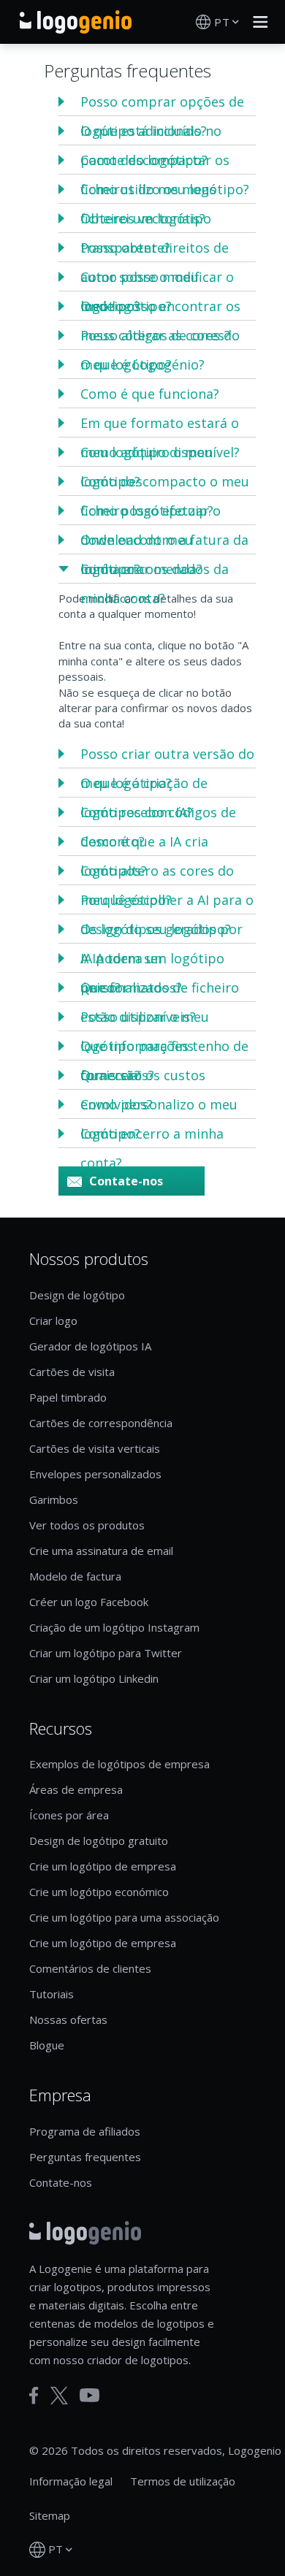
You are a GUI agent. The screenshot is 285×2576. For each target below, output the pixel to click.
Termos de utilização (183, 2481)
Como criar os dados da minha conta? (155, 584)
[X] (59, 2396)
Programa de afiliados (85, 2131)
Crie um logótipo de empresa (103, 1866)
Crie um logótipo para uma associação (124, 1917)
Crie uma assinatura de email (101, 1551)
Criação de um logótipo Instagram (114, 1627)
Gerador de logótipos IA (90, 1346)
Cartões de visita (72, 1372)
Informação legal (71, 2481)
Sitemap (50, 2515)
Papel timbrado (68, 1397)
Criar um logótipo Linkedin (94, 1678)
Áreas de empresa (76, 1789)
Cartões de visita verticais (95, 1448)
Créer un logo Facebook (89, 1602)
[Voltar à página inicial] (76, 22)
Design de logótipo (77, 1295)
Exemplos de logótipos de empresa (119, 1764)
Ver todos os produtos (87, 1525)
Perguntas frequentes (85, 2157)
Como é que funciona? (150, 394)
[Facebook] (34, 2396)
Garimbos (54, 1499)
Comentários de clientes (90, 1968)
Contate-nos (126, 1181)
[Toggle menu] (256, 22)
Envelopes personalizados (95, 1474)
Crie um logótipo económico (99, 1892)
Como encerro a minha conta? (152, 1148)
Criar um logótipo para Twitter (106, 1653)
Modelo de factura (75, 1576)
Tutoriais (52, 1994)
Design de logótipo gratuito (99, 1841)
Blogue (47, 2045)
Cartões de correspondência (101, 1423)
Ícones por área (69, 1815)
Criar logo (53, 1321)
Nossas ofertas (68, 2019)
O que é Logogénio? (142, 364)
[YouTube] (90, 2395)
